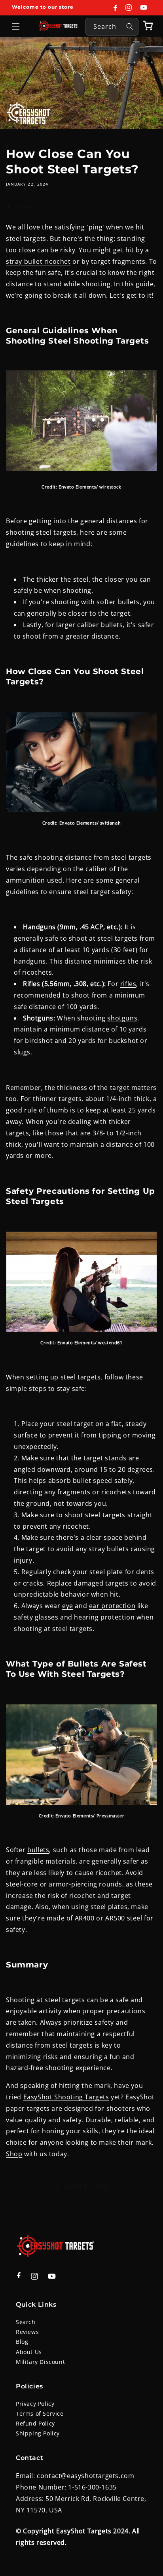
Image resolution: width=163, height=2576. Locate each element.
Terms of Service (40, 2413)
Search (26, 2322)
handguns (30, 961)
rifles (128, 984)
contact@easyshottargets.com (85, 2476)
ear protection (112, 1606)
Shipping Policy (38, 2433)
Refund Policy (35, 2423)
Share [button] (23, 207)
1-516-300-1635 (92, 2487)
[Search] (130, 26)
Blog (22, 2342)
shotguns (122, 1018)
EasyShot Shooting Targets (66, 2097)
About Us (29, 2352)
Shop (14, 2154)
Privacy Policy (35, 2404)
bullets (38, 1850)
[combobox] (112, 27)
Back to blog (86, 2186)
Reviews (27, 2332)
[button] (16, 26)
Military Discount (40, 2362)
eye (68, 1606)
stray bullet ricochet (38, 261)
